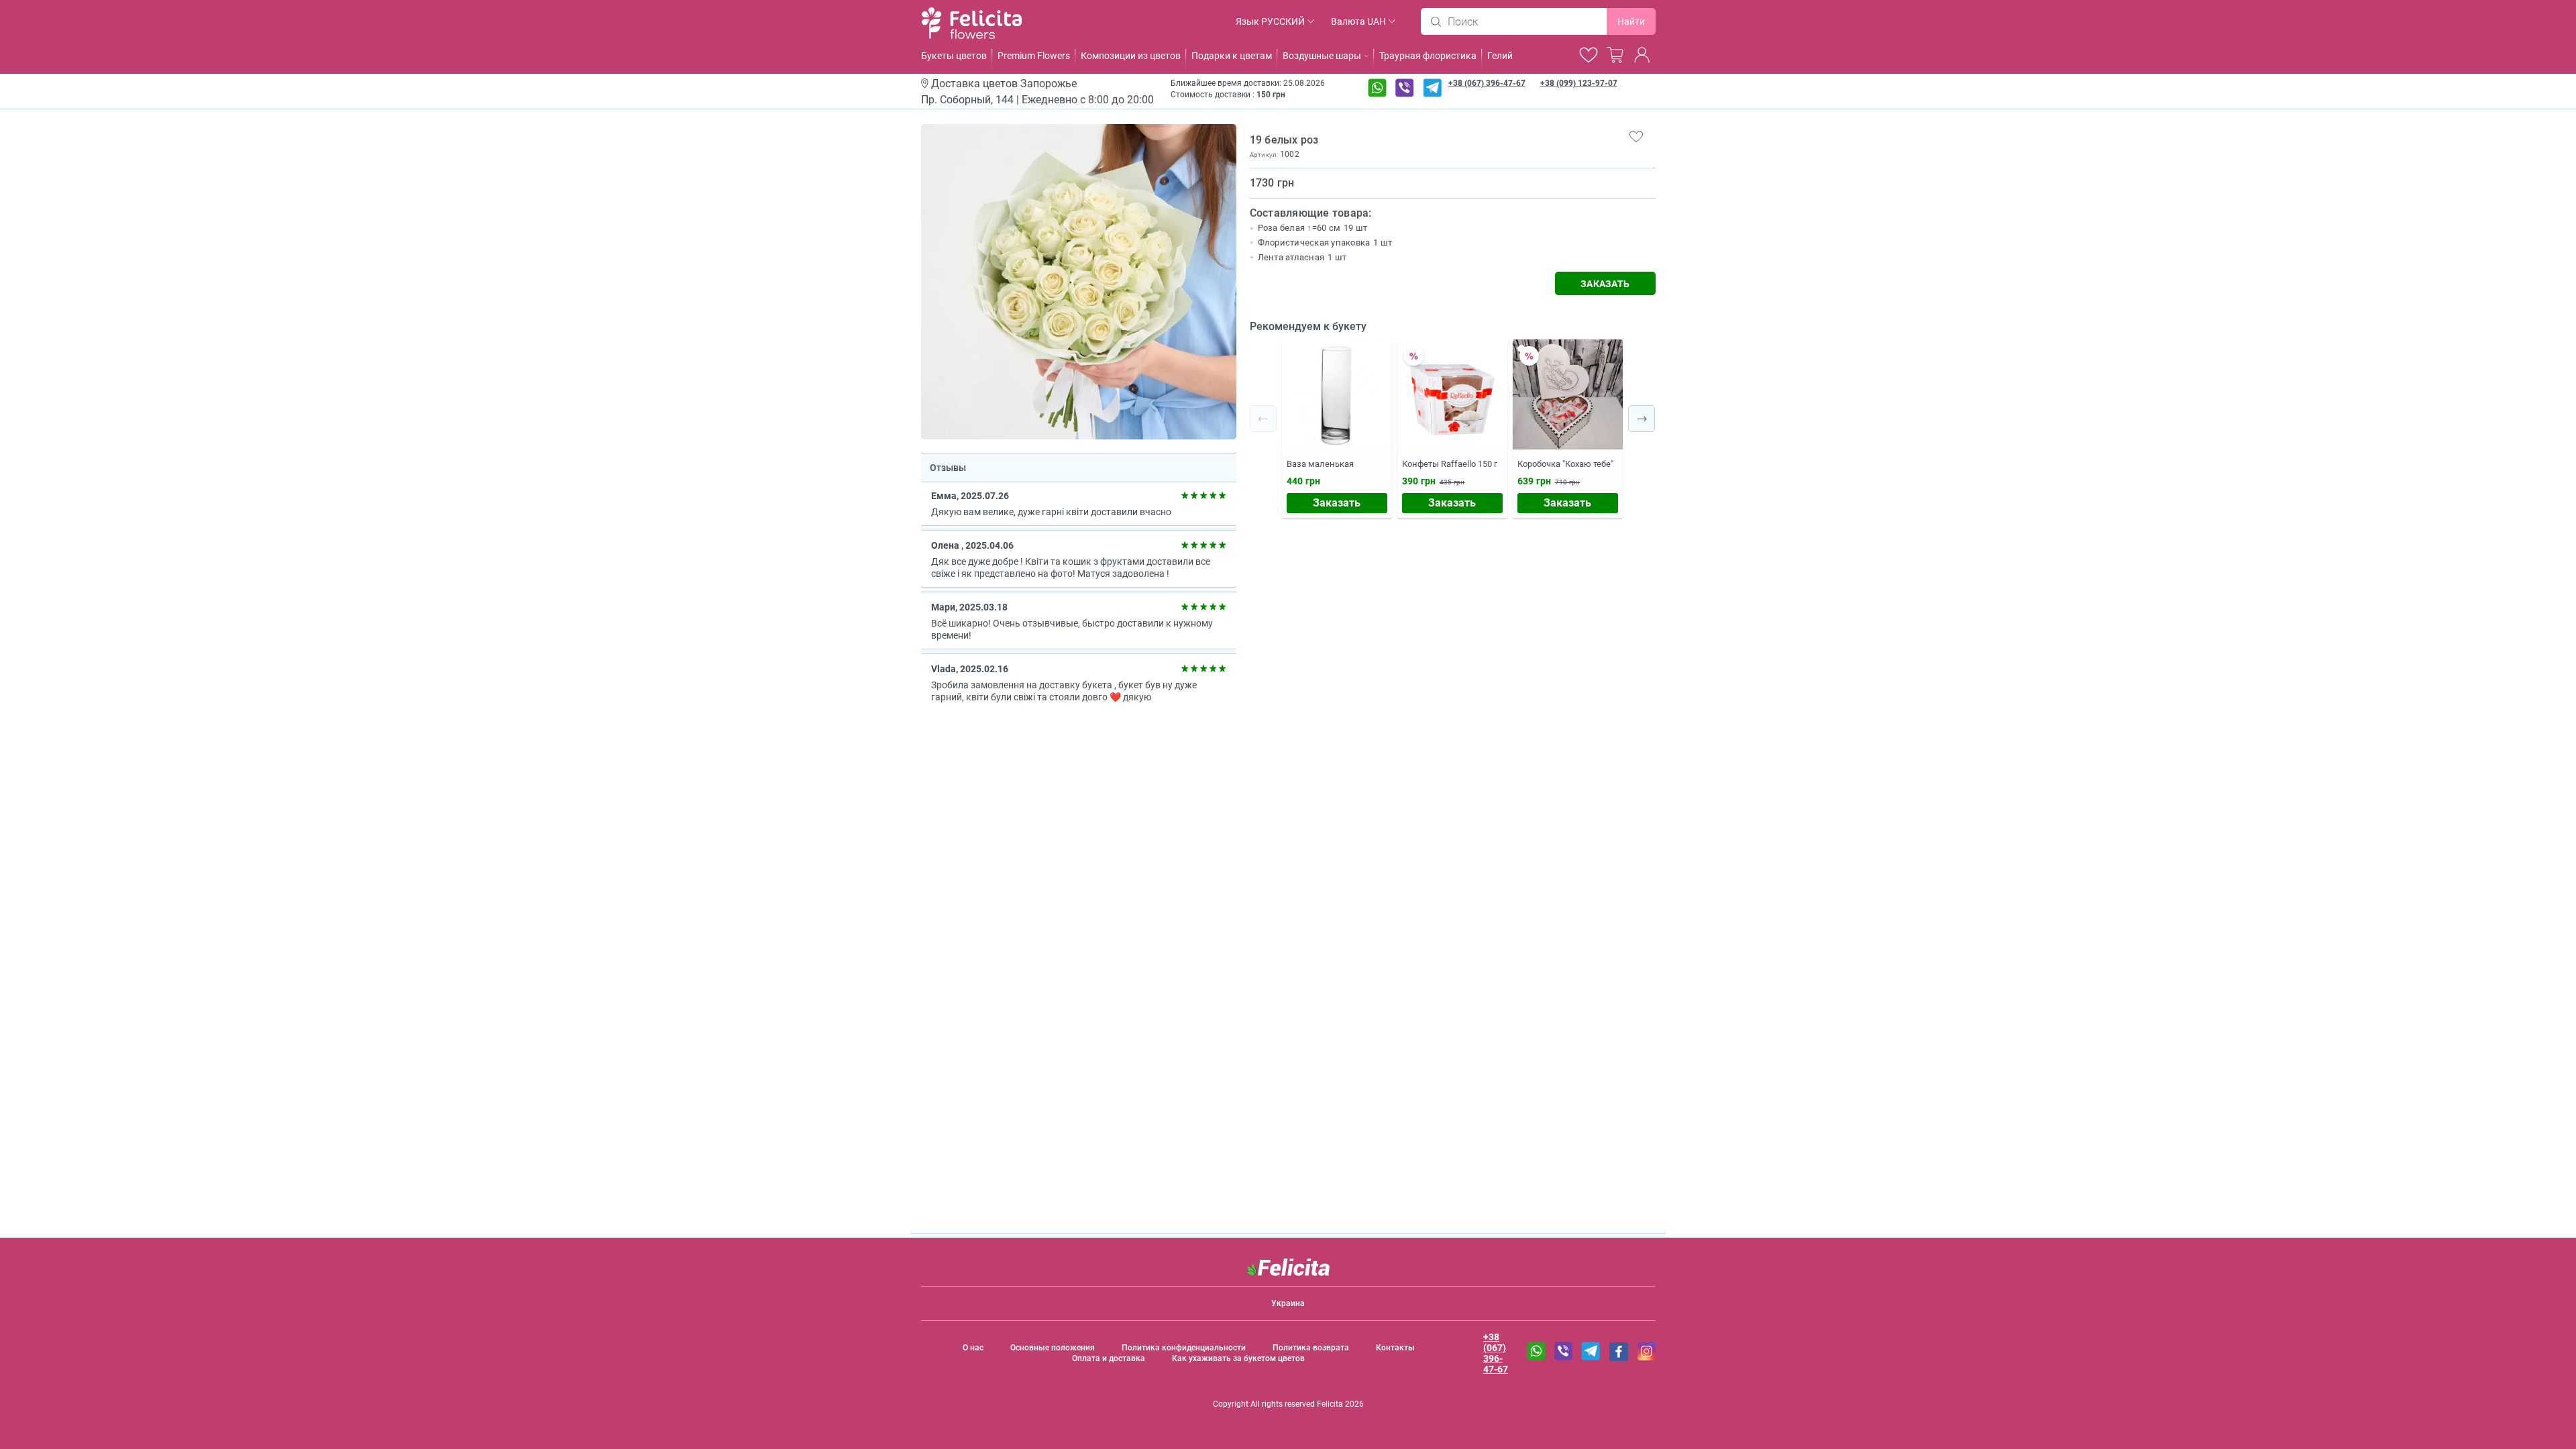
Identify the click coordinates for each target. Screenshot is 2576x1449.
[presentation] (1263, 419)
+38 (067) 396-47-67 (1487, 83)
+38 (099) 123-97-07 (1579, 83)
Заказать (1337, 503)
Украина (1288, 1303)
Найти (1631, 21)
